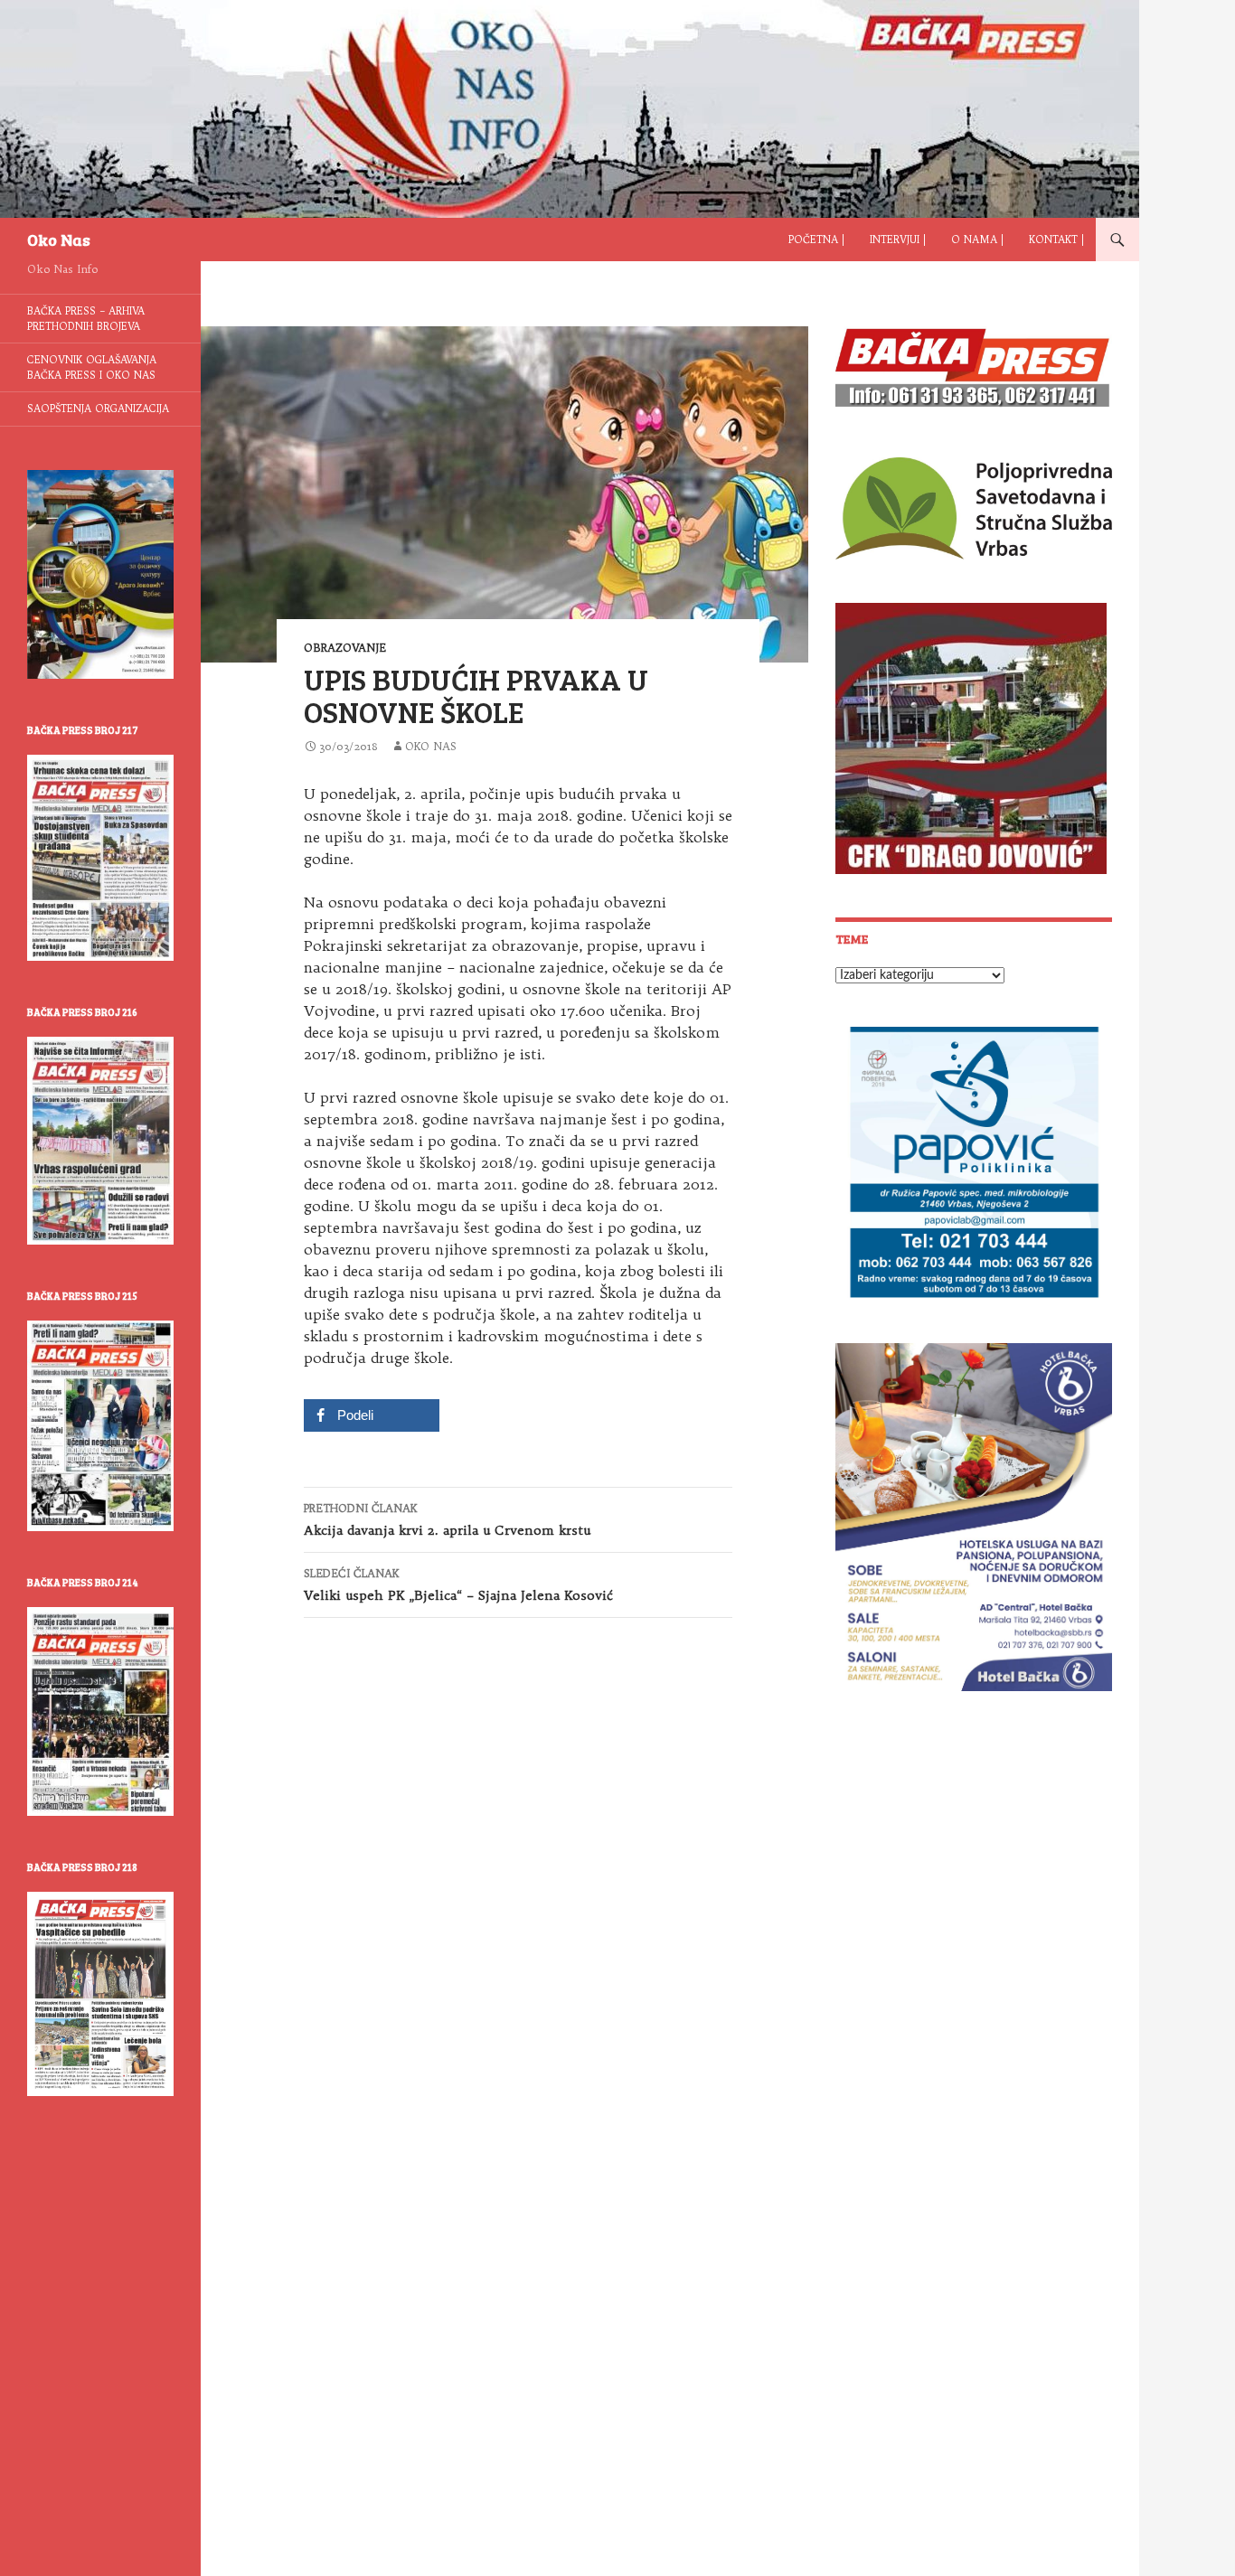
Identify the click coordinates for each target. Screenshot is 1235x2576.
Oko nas (431, 746)
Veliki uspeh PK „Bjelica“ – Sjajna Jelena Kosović (458, 1585)
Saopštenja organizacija (98, 409)
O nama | (977, 240)
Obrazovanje (345, 648)
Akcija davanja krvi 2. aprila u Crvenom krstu (447, 1520)
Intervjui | (898, 240)
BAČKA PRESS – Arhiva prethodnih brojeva (86, 319)
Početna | (816, 240)
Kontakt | (1056, 240)
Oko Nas (59, 240)
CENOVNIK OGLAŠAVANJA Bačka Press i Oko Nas (92, 367)
